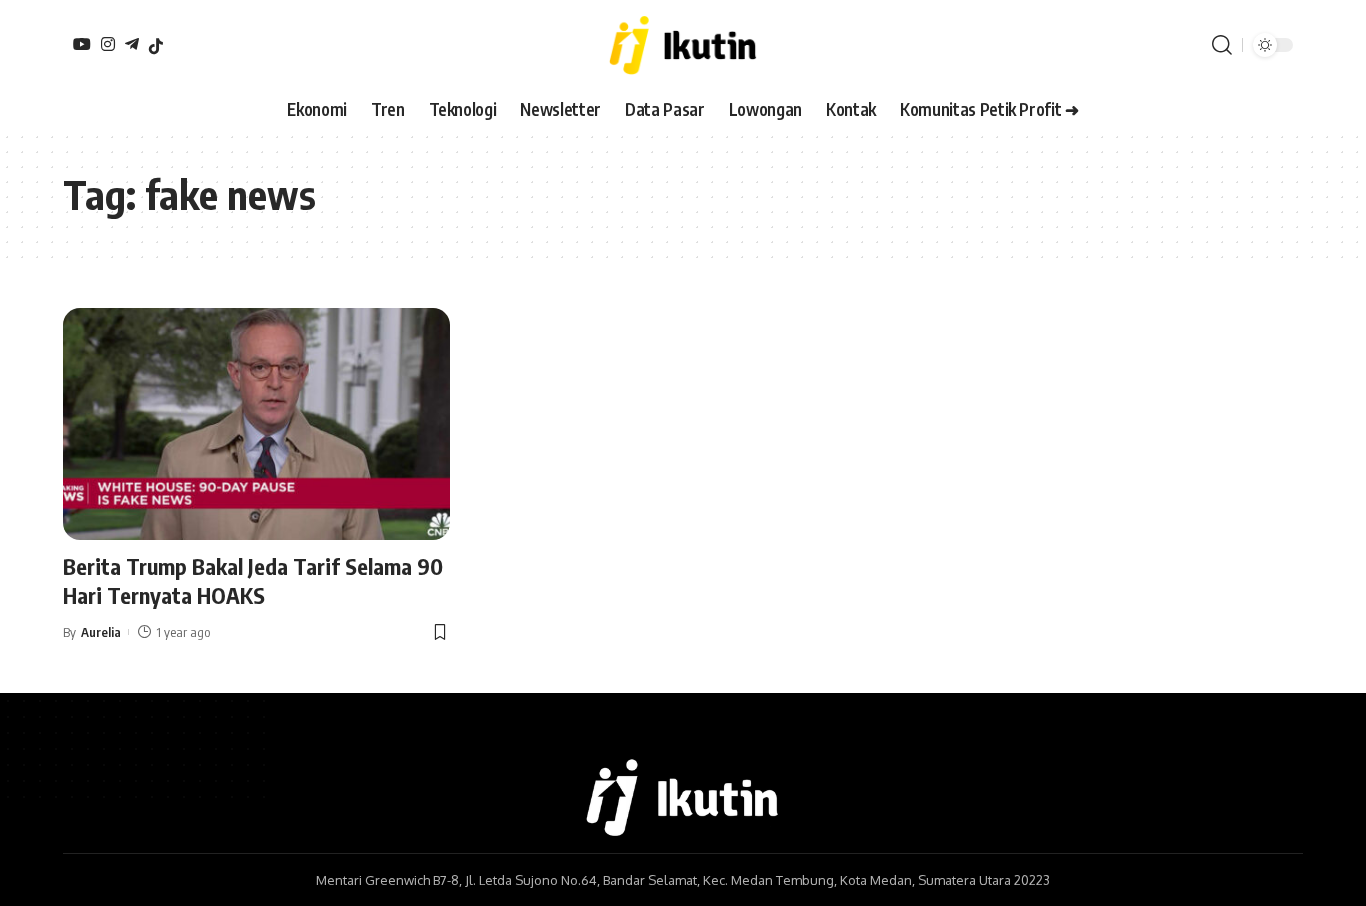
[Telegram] (132, 44)
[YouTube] (82, 44)
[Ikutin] (682, 45)
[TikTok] (156, 46)
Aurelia (101, 632)
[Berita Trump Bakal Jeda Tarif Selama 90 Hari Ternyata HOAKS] (256, 424)
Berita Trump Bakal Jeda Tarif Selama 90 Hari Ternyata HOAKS (253, 580)
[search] (1222, 45)
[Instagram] (108, 44)
